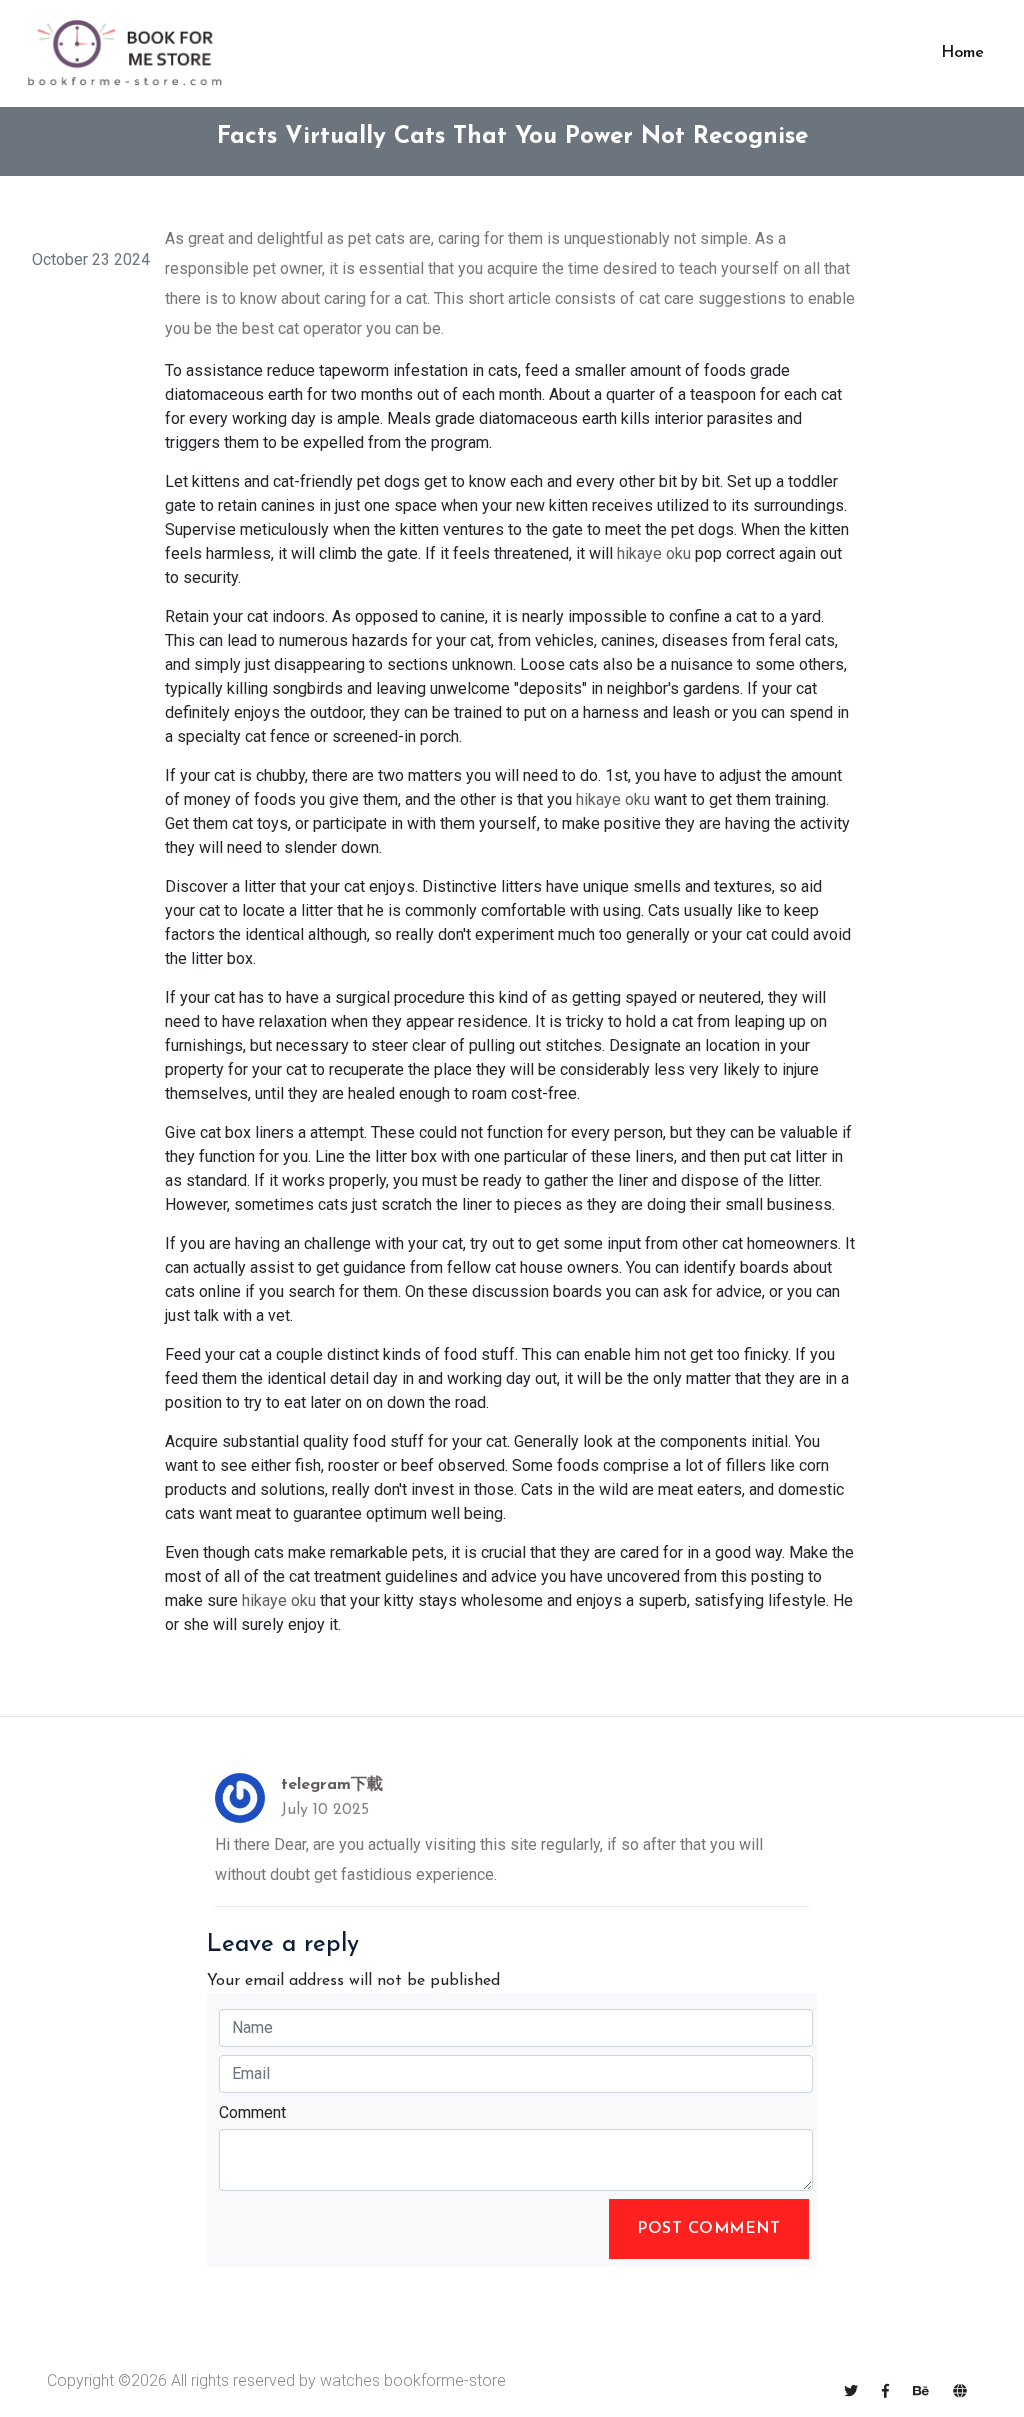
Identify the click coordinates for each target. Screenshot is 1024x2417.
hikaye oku (654, 553)
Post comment (709, 2229)
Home (962, 53)
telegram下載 (332, 1785)
